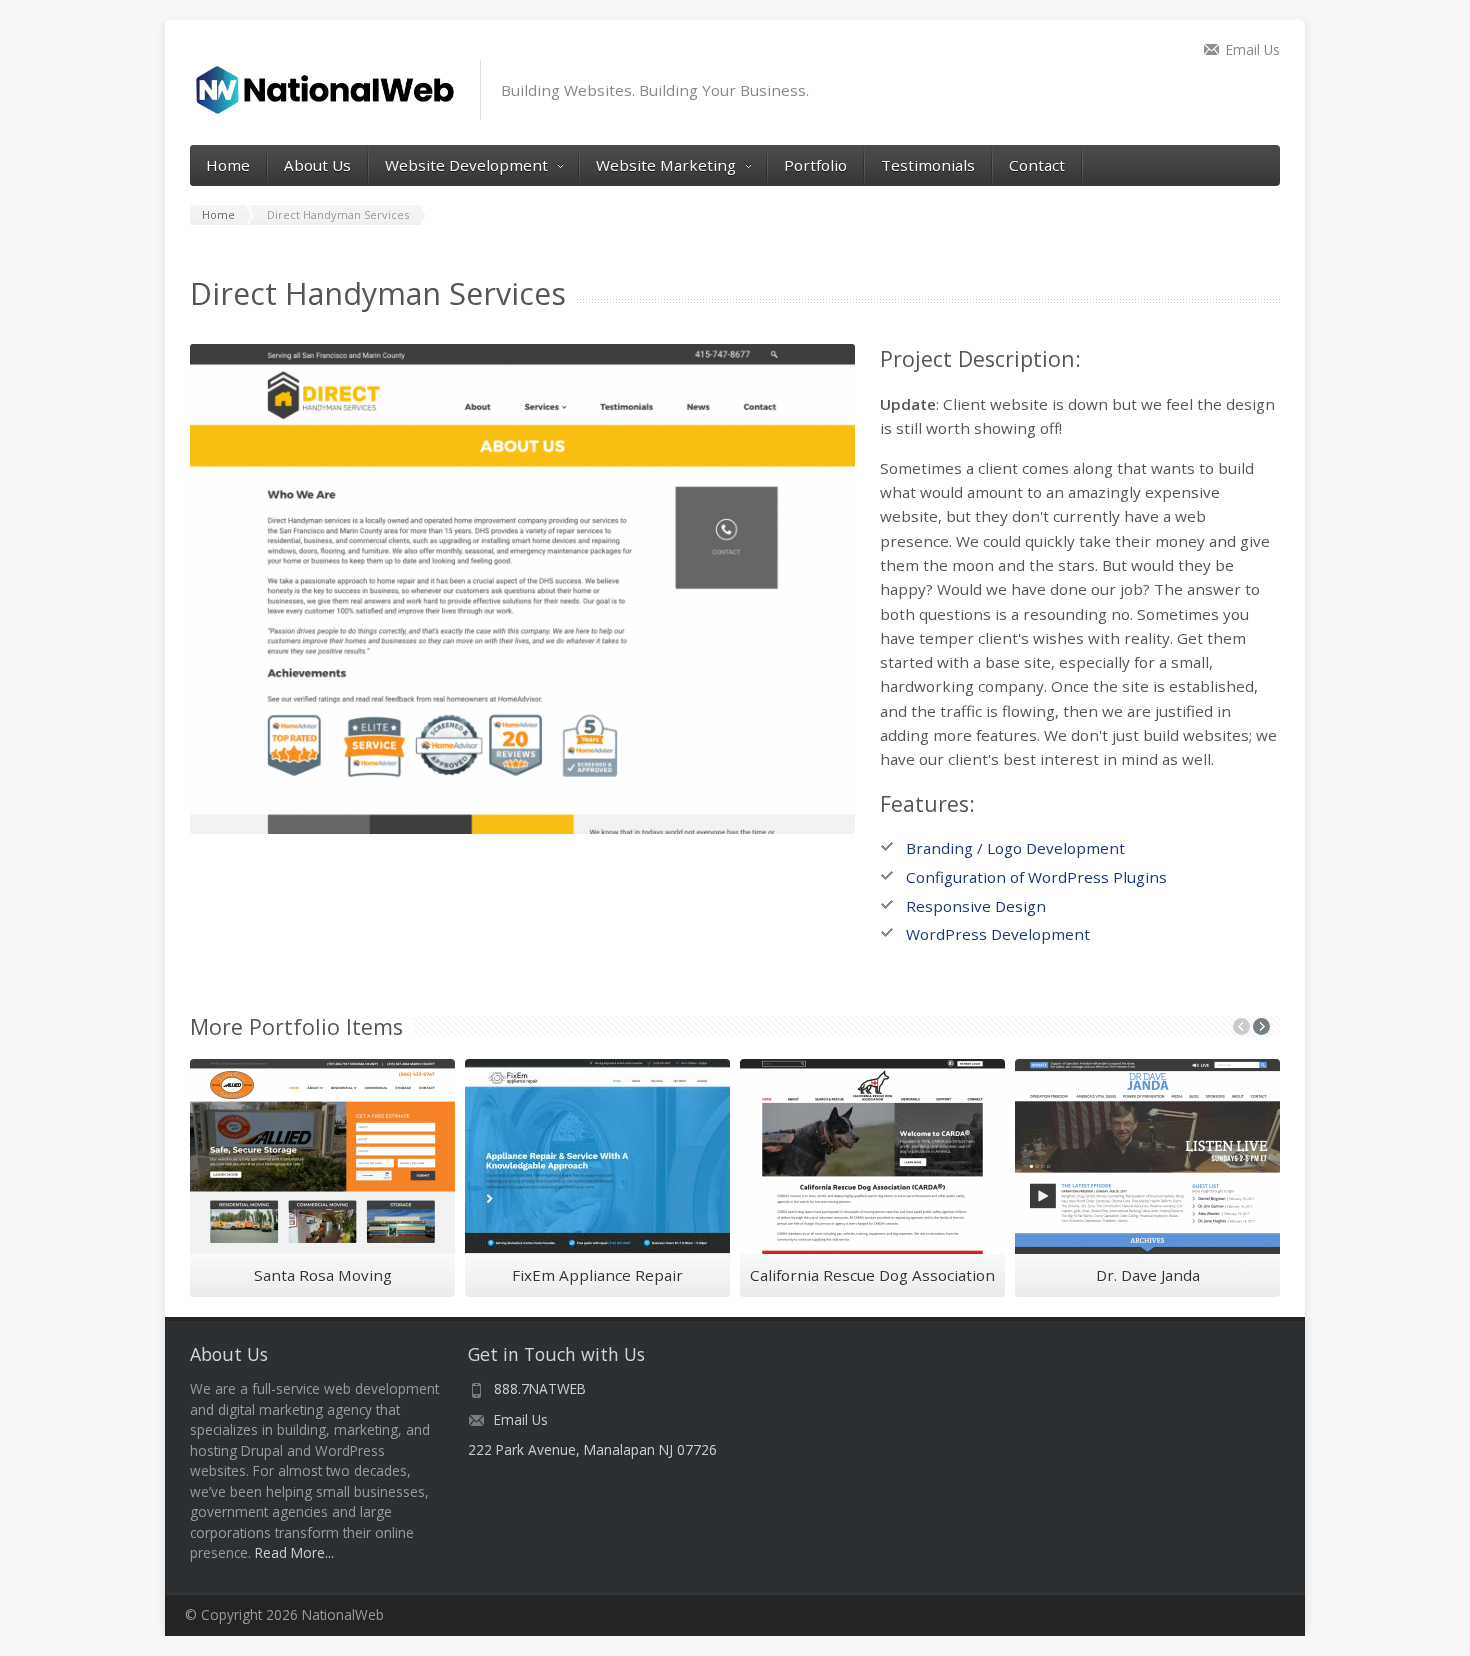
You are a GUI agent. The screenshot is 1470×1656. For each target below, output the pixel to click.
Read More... (294, 1552)
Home (228, 165)
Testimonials (928, 165)
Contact (1037, 165)
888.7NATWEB (540, 1388)
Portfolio (815, 165)
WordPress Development (998, 934)
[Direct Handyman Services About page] (522, 589)
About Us (317, 165)
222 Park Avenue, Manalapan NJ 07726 (592, 1449)
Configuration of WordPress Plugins (1036, 877)
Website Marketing (666, 165)
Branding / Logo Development (1015, 848)
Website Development (466, 165)
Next (890, 592)
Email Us (1253, 49)
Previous (155, 592)
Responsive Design (976, 906)
